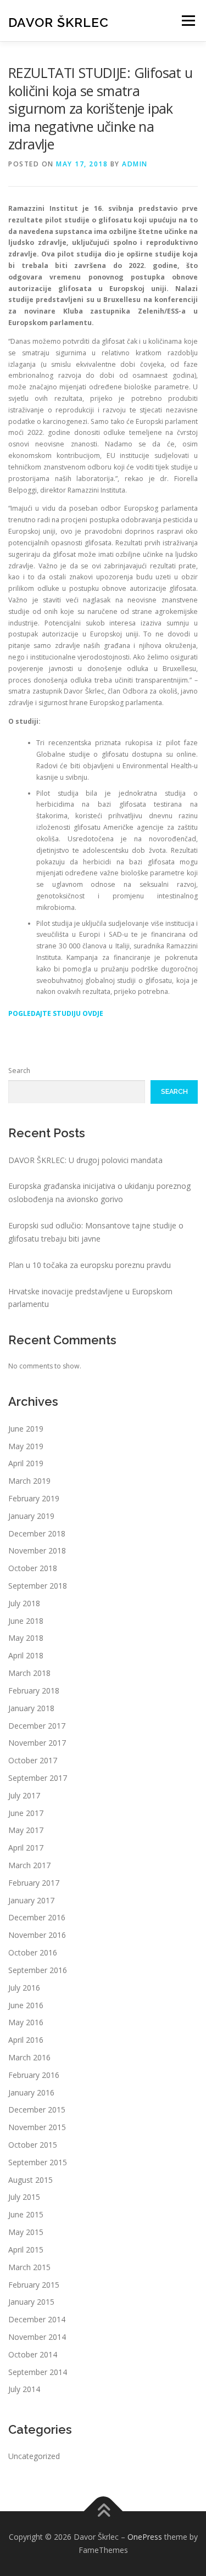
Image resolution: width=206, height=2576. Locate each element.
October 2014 (33, 2354)
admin (135, 164)
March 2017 (29, 1865)
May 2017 (26, 1830)
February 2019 (34, 1498)
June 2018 (26, 1621)
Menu (188, 21)
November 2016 (37, 1935)
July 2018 (24, 1603)
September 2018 (38, 1586)
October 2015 (33, 2145)
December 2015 (37, 2110)
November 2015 (37, 2127)
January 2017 (31, 1900)
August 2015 (30, 2180)
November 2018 (37, 1550)
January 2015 (31, 2302)
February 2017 (34, 1883)
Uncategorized (34, 2456)
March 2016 (29, 2057)
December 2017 (37, 1726)
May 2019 (26, 1446)
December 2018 (37, 1533)
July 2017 (24, 1795)
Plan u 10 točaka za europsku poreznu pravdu (90, 1265)
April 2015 (26, 2250)
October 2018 (33, 1568)
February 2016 (34, 2075)
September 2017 (38, 1778)
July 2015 (24, 2197)
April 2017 (26, 1848)
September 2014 (38, 2372)
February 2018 (34, 1691)
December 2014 (37, 2319)
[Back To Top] (103, 2511)
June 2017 (26, 1813)
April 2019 (26, 1463)
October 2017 (33, 1760)
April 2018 (26, 1655)
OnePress (145, 2537)
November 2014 (37, 2337)
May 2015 (26, 2232)
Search (19, 1071)
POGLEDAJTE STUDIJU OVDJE (56, 1013)
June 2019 (26, 1429)
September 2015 (38, 2162)
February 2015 (34, 2285)
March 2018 (29, 1673)
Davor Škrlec (59, 22)
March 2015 (29, 2267)
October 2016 (33, 1952)
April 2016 (26, 2040)
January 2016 (31, 2092)
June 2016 (26, 2005)
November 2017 (37, 1743)
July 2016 (24, 1988)
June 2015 (26, 2214)
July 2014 (24, 2389)
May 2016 (26, 2022)
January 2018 (31, 1708)
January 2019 (31, 1516)
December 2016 (37, 1917)
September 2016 (38, 1970)
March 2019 (29, 1481)
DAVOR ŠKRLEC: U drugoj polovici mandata (85, 1160)
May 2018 (26, 1638)
